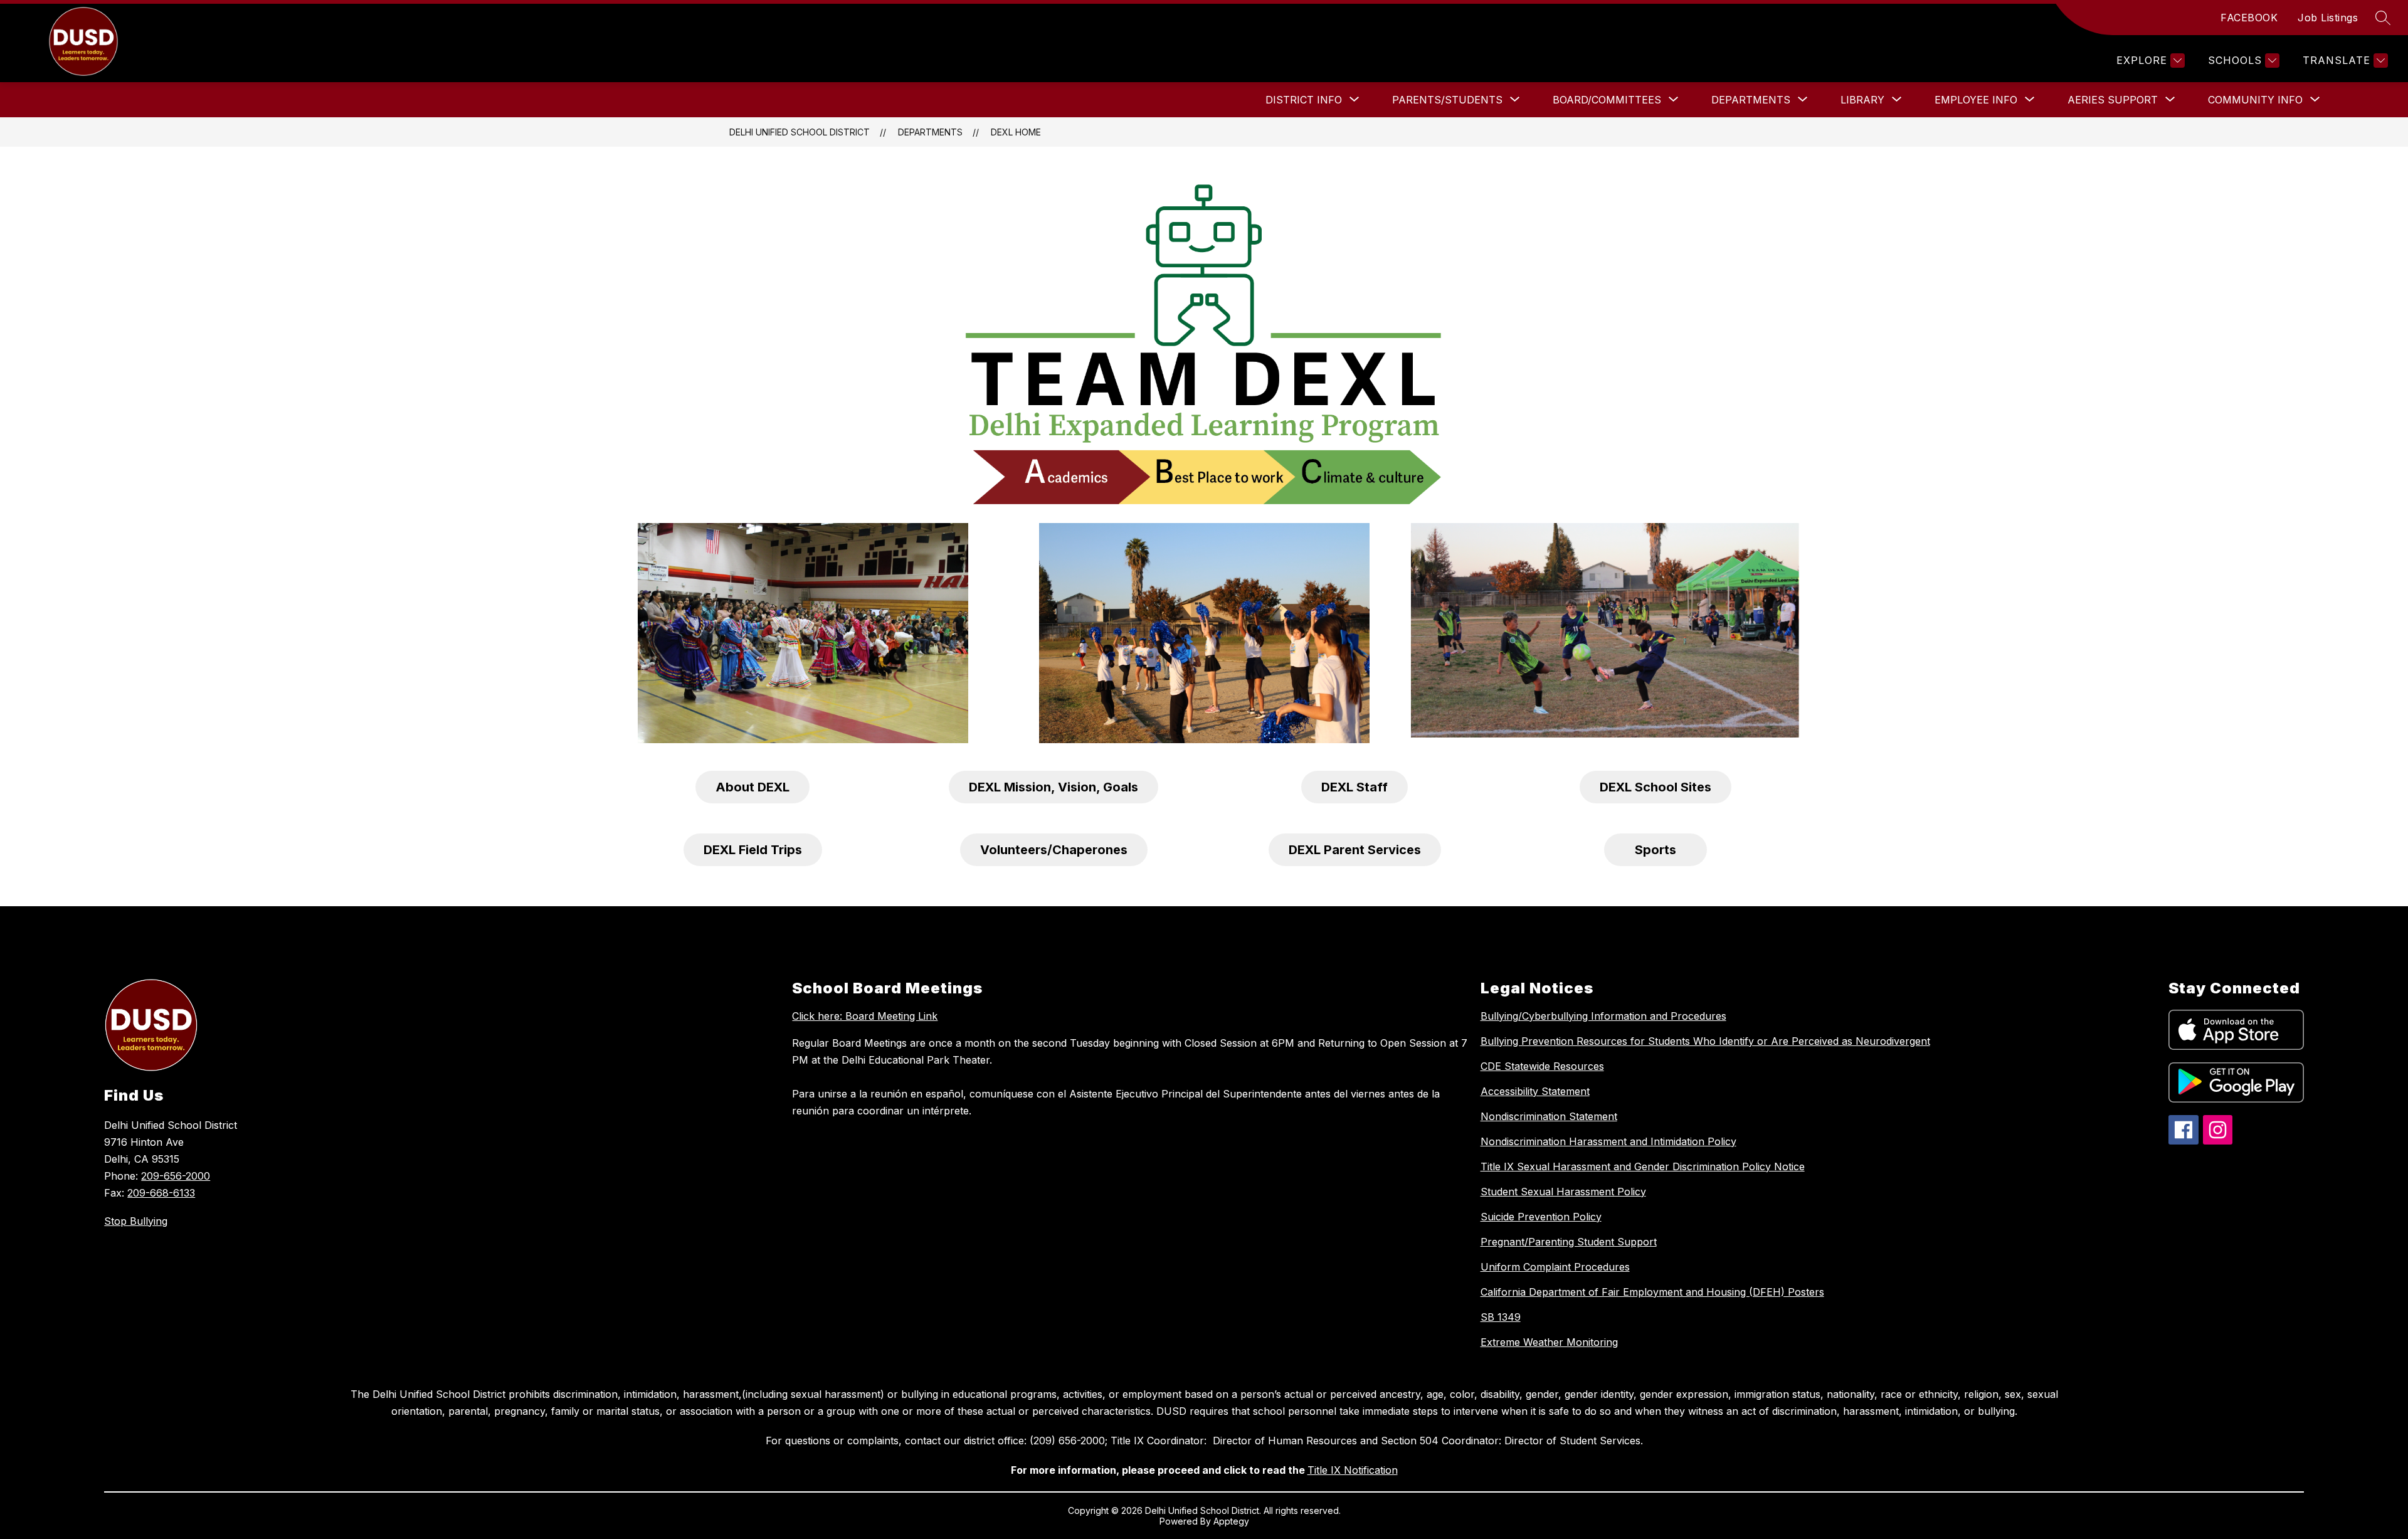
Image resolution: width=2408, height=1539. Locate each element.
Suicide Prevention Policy (1541, 1217)
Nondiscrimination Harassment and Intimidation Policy (1608, 1141)
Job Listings (2328, 18)
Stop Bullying (136, 1221)
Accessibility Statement (1535, 1091)
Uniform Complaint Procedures (1555, 1267)
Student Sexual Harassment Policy (1563, 1192)
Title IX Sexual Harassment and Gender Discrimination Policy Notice (1643, 1166)
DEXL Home (1016, 132)
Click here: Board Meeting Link (865, 1016)
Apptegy (1231, 1521)
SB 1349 (1501, 1317)
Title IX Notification (1353, 1470)
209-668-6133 (161, 1193)
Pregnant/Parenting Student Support (1569, 1242)
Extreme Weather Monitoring (1549, 1342)
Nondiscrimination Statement (1549, 1116)
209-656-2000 (176, 1176)
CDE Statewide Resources (1542, 1066)
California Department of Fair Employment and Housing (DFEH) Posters (1652, 1292)
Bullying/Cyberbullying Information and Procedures (1603, 1016)
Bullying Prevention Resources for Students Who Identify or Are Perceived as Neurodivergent (1705, 1041)
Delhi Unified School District (800, 132)
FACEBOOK (2249, 18)
